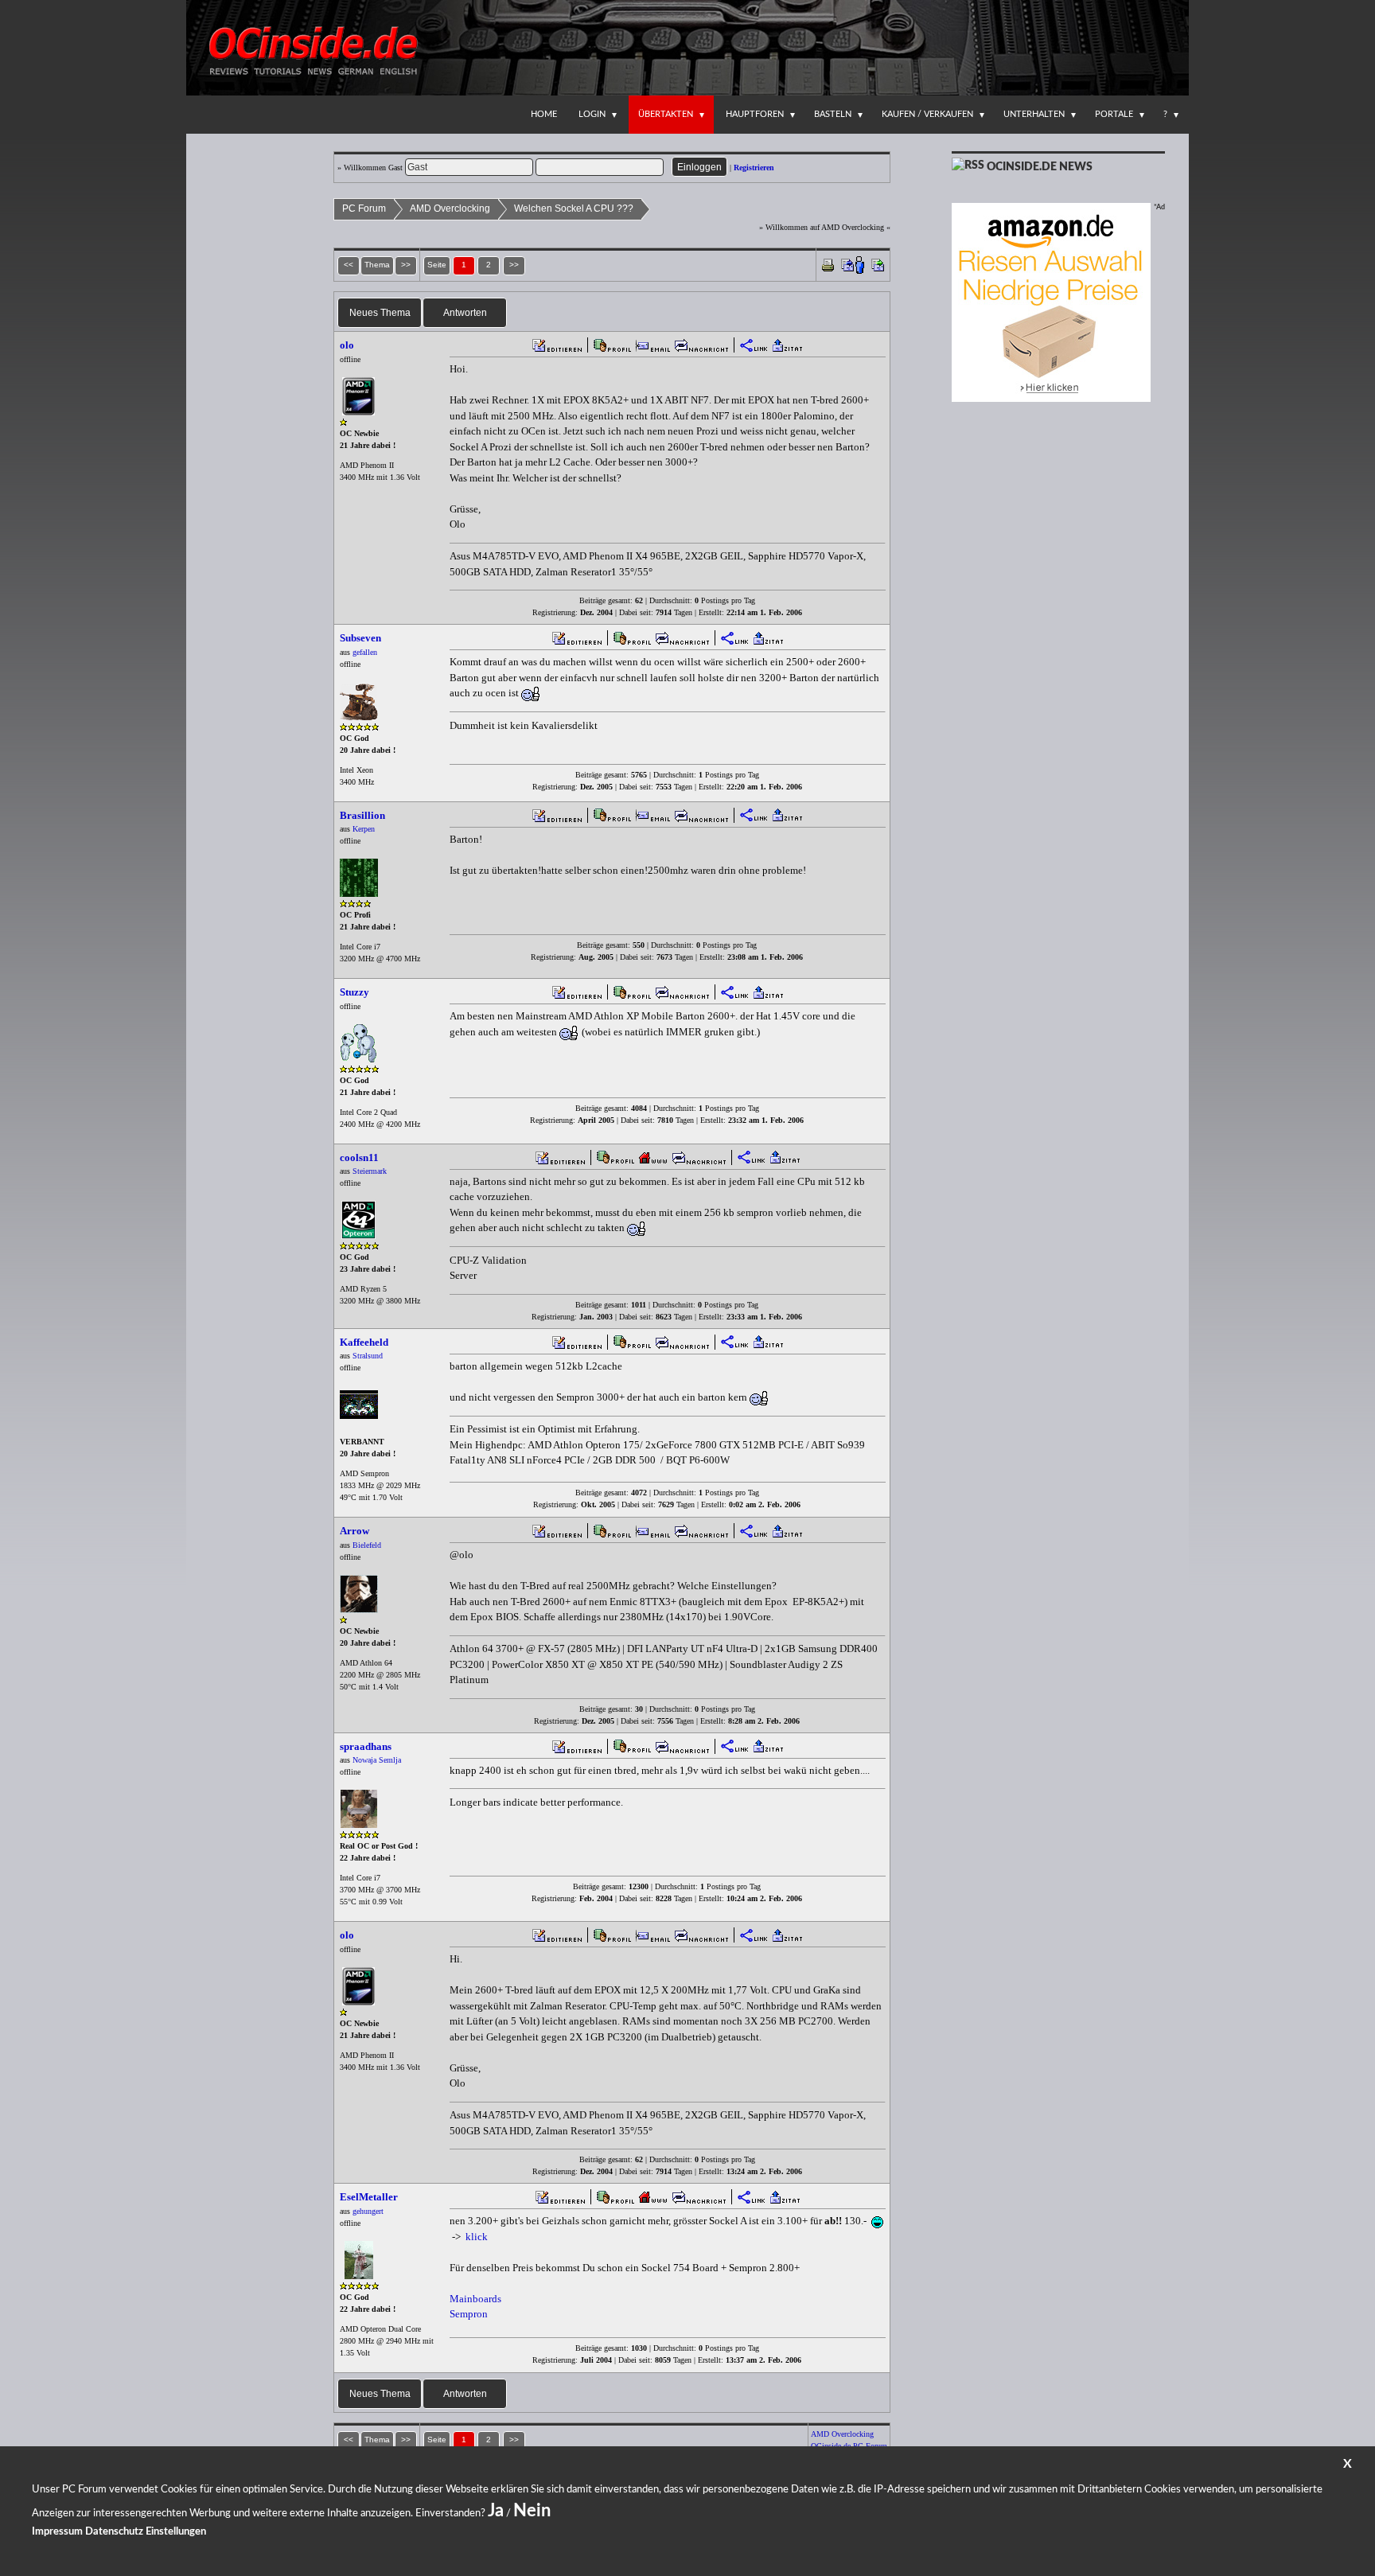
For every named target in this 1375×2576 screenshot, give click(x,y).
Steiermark (370, 1171)
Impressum (57, 2532)
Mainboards (475, 2299)
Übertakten (666, 114)
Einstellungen (176, 2532)
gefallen (365, 652)
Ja (496, 2511)
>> (514, 265)
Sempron (469, 2314)
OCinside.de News (1040, 167)
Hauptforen (755, 114)
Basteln (833, 114)
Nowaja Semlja (377, 1760)
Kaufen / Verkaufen (927, 114)
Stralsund (368, 1356)
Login (592, 114)
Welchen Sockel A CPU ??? (574, 208)
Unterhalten (1034, 114)
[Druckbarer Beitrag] (828, 264)
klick (477, 2237)
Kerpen (364, 829)
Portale (1114, 114)
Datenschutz (114, 2532)
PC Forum (364, 208)
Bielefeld (367, 1545)
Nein (532, 2511)
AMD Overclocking (450, 208)
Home (544, 114)
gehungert (368, 2211)
